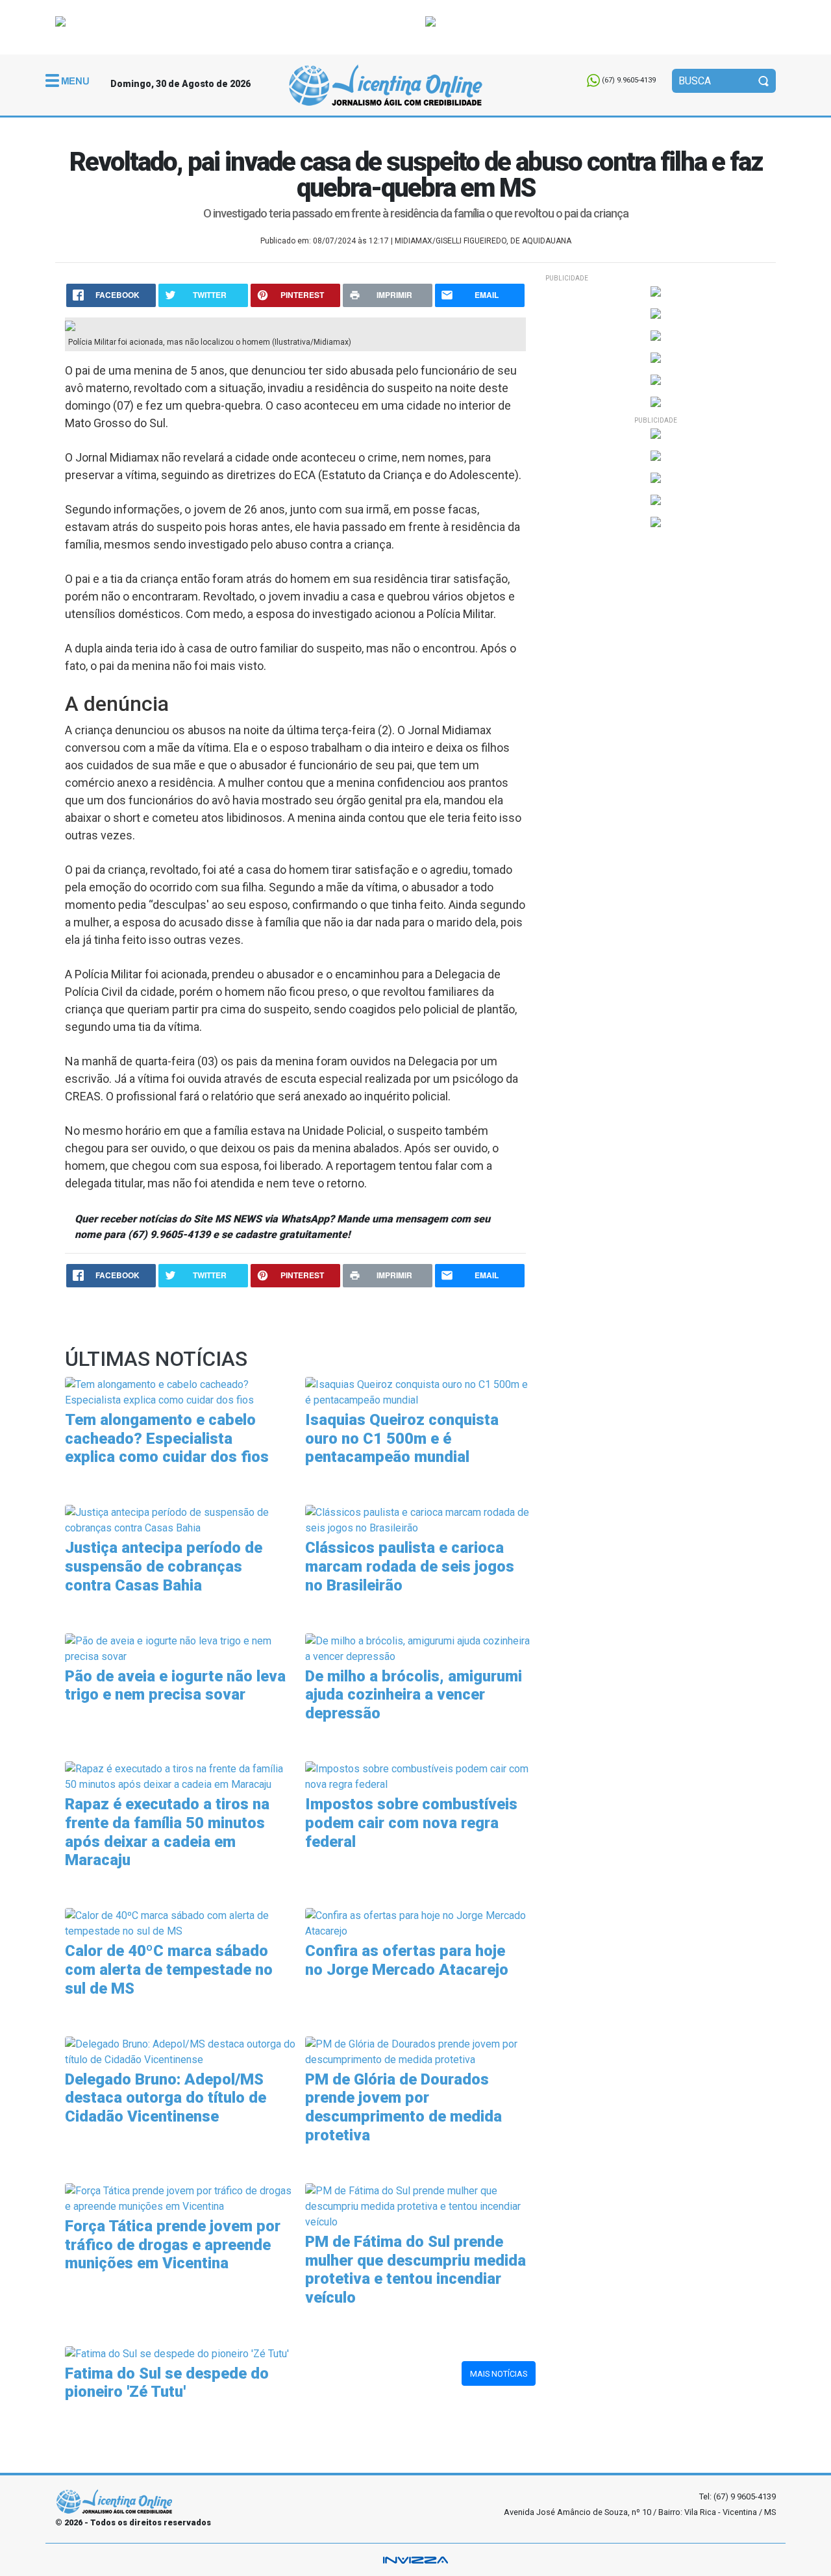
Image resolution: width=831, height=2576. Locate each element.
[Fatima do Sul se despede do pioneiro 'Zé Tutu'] (177, 2353)
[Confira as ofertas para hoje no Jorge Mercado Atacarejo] (420, 1923)
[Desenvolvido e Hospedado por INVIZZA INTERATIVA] (415, 2560)
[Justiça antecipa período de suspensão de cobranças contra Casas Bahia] (180, 1519)
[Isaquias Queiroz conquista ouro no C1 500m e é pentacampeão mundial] (420, 1392)
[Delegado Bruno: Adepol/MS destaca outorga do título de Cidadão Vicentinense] (180, 2051)
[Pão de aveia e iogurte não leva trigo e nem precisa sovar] (180, 1648)
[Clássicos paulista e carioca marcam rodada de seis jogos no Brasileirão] (420, 1519)
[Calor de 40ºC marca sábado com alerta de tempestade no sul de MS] (180, 1923)
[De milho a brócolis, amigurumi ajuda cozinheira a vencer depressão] (420, 1648)
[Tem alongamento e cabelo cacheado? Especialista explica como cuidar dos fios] (180, 1392)
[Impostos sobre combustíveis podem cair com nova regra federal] (420, 1776)
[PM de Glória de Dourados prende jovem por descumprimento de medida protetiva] (420, 2051)
